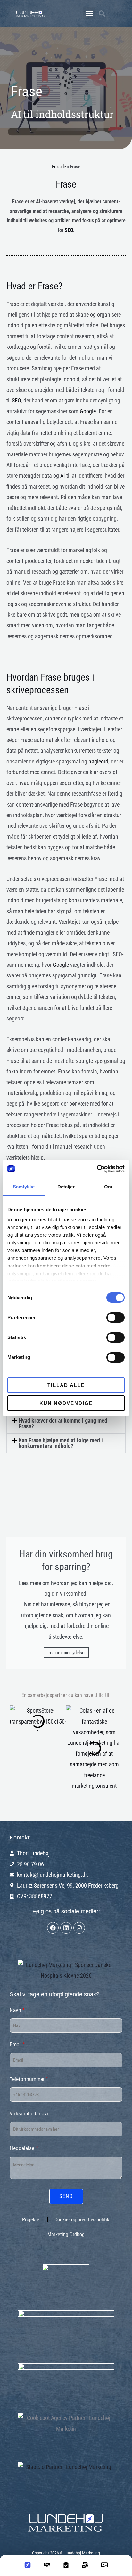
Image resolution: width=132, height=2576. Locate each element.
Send (66, 2196)
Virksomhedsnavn (30, 2113)
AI (16, 114)
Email (17, 2044)
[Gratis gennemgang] (66, 2567)
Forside (59, 167)
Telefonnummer (29, 2079)
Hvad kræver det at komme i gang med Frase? (63, 1423)
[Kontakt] (85, 2567)
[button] (89, 13)
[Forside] (28, 2567)
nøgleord (98, 761)
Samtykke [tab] (24, 1187)
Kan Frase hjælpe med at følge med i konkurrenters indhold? (61, 1443)
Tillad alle (66, 1385)
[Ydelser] (47, 2567)
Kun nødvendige (66, 1403)
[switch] (116, 1318)
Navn (17, 2010)
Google (88, 411)
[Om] (104, 2567)
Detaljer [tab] (66, 1187)
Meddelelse (24, 2148)
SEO (69, 230)
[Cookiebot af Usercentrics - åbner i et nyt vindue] (97, 1169)
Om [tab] (108, 1187)
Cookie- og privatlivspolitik (82, 2220)
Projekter (32, 2220)
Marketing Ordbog (66, 2234)
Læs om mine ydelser (66, 1653)
